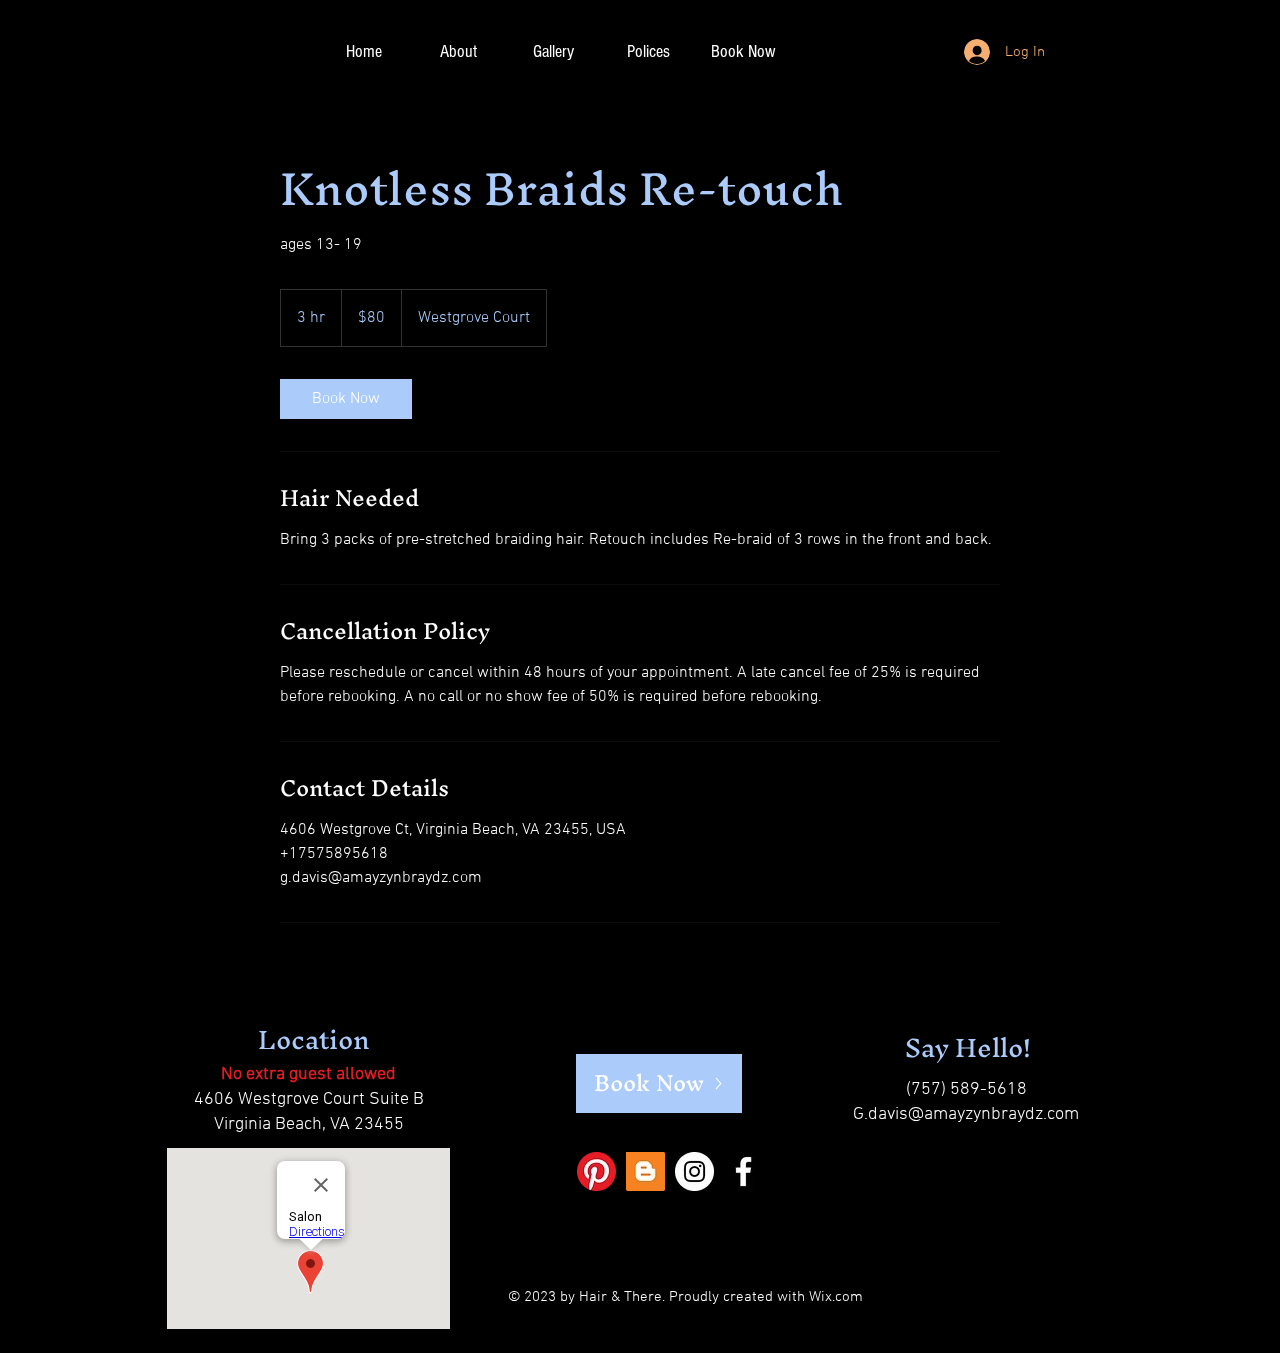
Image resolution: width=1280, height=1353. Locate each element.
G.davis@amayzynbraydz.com (966, 1114)
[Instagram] (694, 1171)
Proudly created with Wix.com (766, 1297)
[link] (346, 399)
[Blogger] (645, 1171)
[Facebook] (743, 1171)
